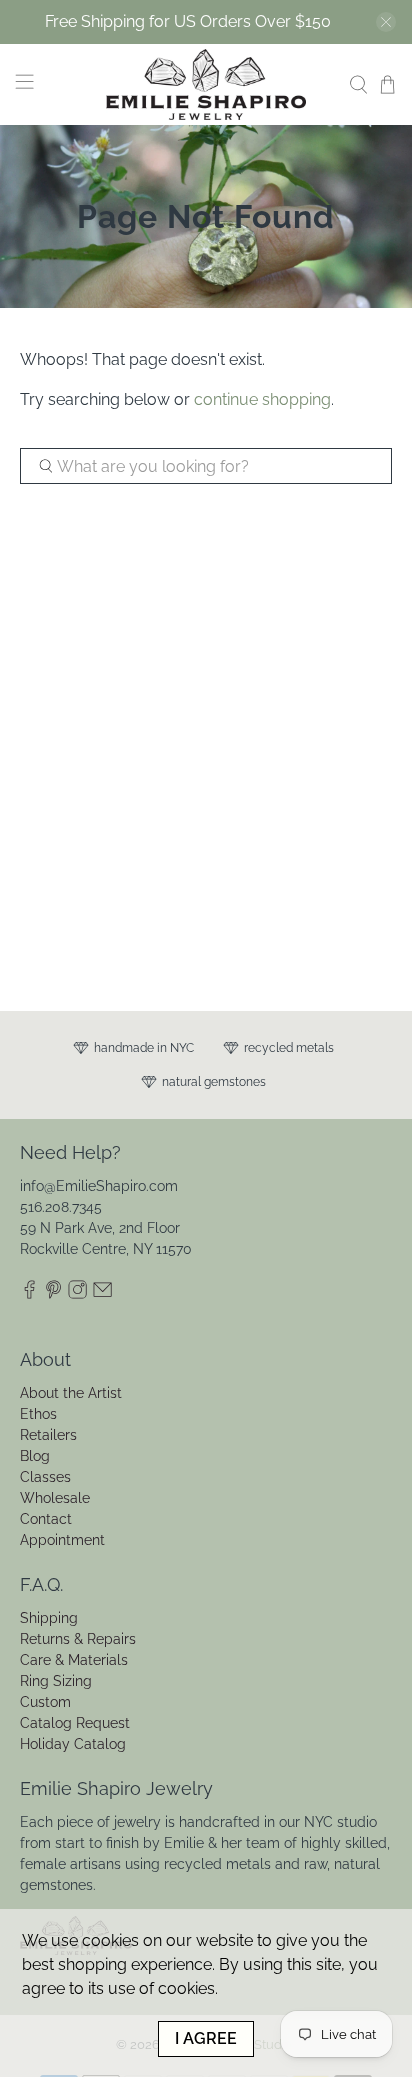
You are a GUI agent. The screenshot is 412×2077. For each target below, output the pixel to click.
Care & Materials (74, 1660)
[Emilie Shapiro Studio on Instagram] (77, 1295)
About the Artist (71, 1393)
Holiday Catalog (73, 1744)
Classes (45, 1477)
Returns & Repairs (78, 1639)
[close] (386, 22)
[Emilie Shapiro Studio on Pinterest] (53, 1295)
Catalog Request (75, 1723)
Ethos (38, 1414)
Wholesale (55, 1498)
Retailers (48, 1435)
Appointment (62, 1540)
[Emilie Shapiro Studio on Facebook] (29, 1295)
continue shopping (262, 399)
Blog (35, 1456)
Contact (46, 1519)
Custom (45, 1702)
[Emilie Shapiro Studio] (206, 84)
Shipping (49, 1618)
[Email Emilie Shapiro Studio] (102, 1295)
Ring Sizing (56, 1681)
